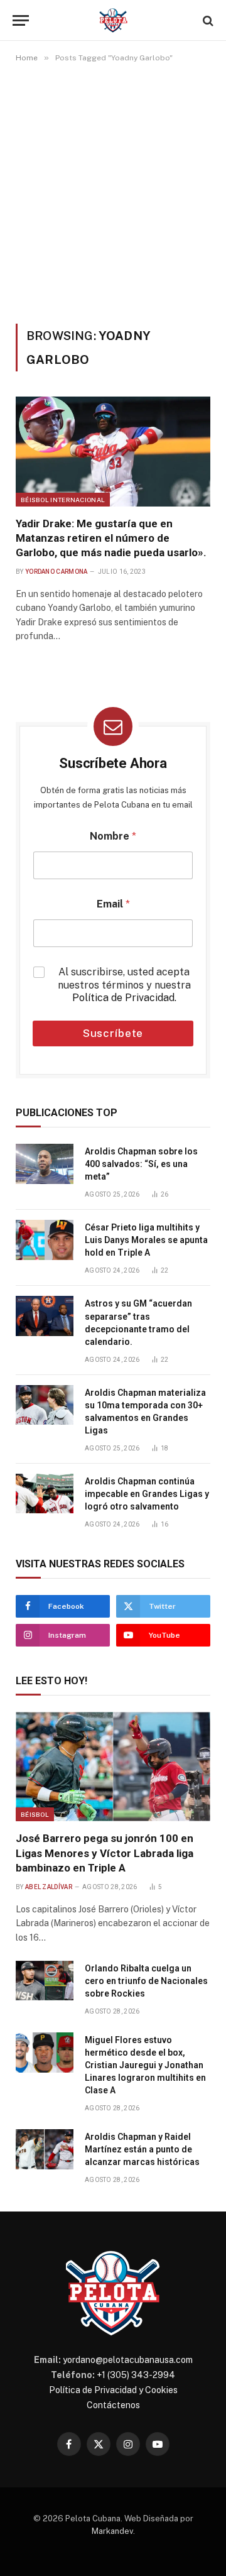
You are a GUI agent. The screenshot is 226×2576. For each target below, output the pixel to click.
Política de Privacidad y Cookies (113, 2390)
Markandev (112, 2531)
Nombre (113, 836)
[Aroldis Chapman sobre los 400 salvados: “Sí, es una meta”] (45, 1164)
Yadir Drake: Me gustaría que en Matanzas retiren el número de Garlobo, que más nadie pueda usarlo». (111, 538)
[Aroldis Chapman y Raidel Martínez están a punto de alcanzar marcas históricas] (45, 2149)
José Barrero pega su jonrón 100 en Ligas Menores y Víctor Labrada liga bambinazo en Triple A (105, 1853)
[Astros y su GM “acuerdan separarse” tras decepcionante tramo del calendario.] (45, 1316)
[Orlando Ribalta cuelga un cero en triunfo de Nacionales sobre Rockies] (45, 1981)
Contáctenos (113, 2405)
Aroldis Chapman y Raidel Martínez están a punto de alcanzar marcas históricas (142, 2149)
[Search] (207, 20)
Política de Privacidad (123, 998)
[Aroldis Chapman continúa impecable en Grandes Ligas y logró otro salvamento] (45, 1494)
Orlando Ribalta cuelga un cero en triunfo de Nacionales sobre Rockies (146, 1981)
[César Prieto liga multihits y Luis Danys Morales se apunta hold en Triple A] (45, 1240)
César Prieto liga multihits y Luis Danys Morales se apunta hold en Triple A (146, 1240)
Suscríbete (113, 1033)
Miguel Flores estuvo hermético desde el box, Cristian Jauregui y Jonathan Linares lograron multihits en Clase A (145, 2065)
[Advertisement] (113, 193)
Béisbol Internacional (63, 500)
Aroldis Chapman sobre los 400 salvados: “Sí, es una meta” (141, 1164)
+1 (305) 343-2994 (136, 2375)
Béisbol (35, 1814)
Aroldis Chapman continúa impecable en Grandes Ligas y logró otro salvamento (147, 1494)
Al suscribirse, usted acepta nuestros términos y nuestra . (124, 985)
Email (113, 904)
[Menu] (21, 20)
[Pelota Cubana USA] (113, 20)
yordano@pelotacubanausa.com (128, 2360)
